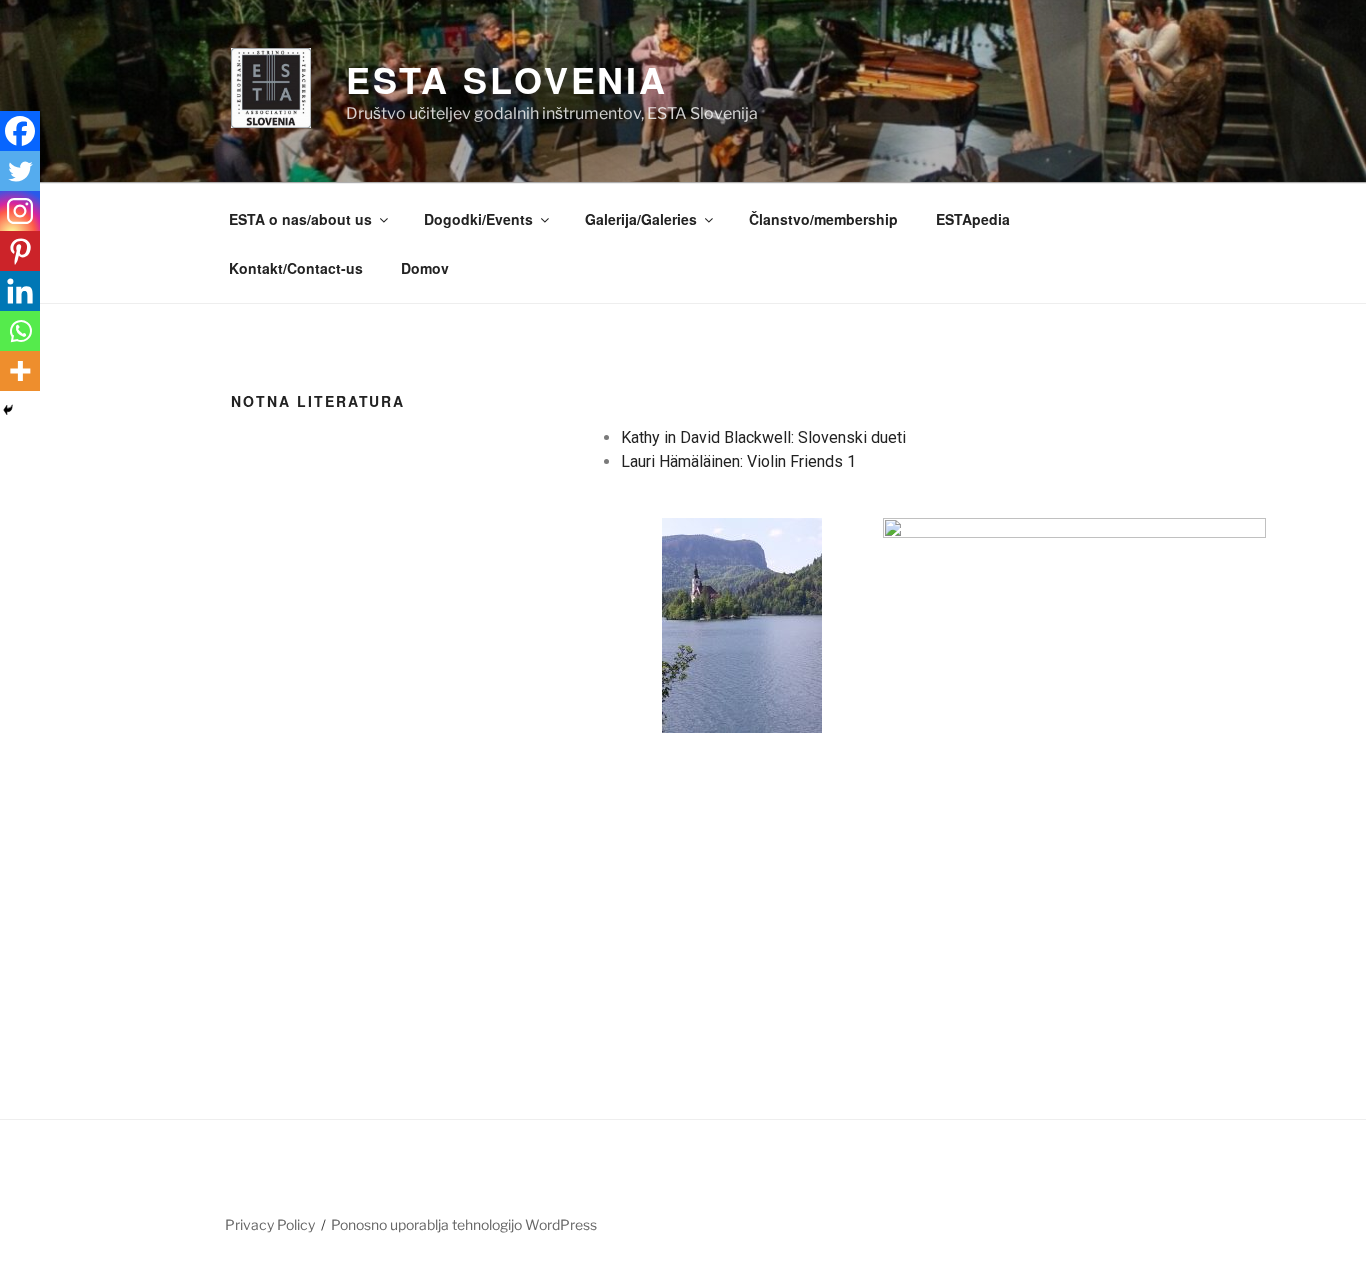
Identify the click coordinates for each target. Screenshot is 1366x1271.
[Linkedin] (20, 291)
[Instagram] (20, 211)
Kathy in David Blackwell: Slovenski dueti (763, 437)
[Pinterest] (20, 251)
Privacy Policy (270, 1224)
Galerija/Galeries (641, 219)
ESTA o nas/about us (300, 219)
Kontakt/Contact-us (296, 268)
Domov (425, 268)
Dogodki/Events (478, 219)
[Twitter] (20, 171)
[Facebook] (20, 131)
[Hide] (8, 410)
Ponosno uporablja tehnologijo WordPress (464, 1224)
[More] (20, 371)
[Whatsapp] (20, 331)
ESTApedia (973, 219)
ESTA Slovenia (507, 79)
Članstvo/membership (823, 219)
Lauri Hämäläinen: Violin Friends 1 (738, 461)
